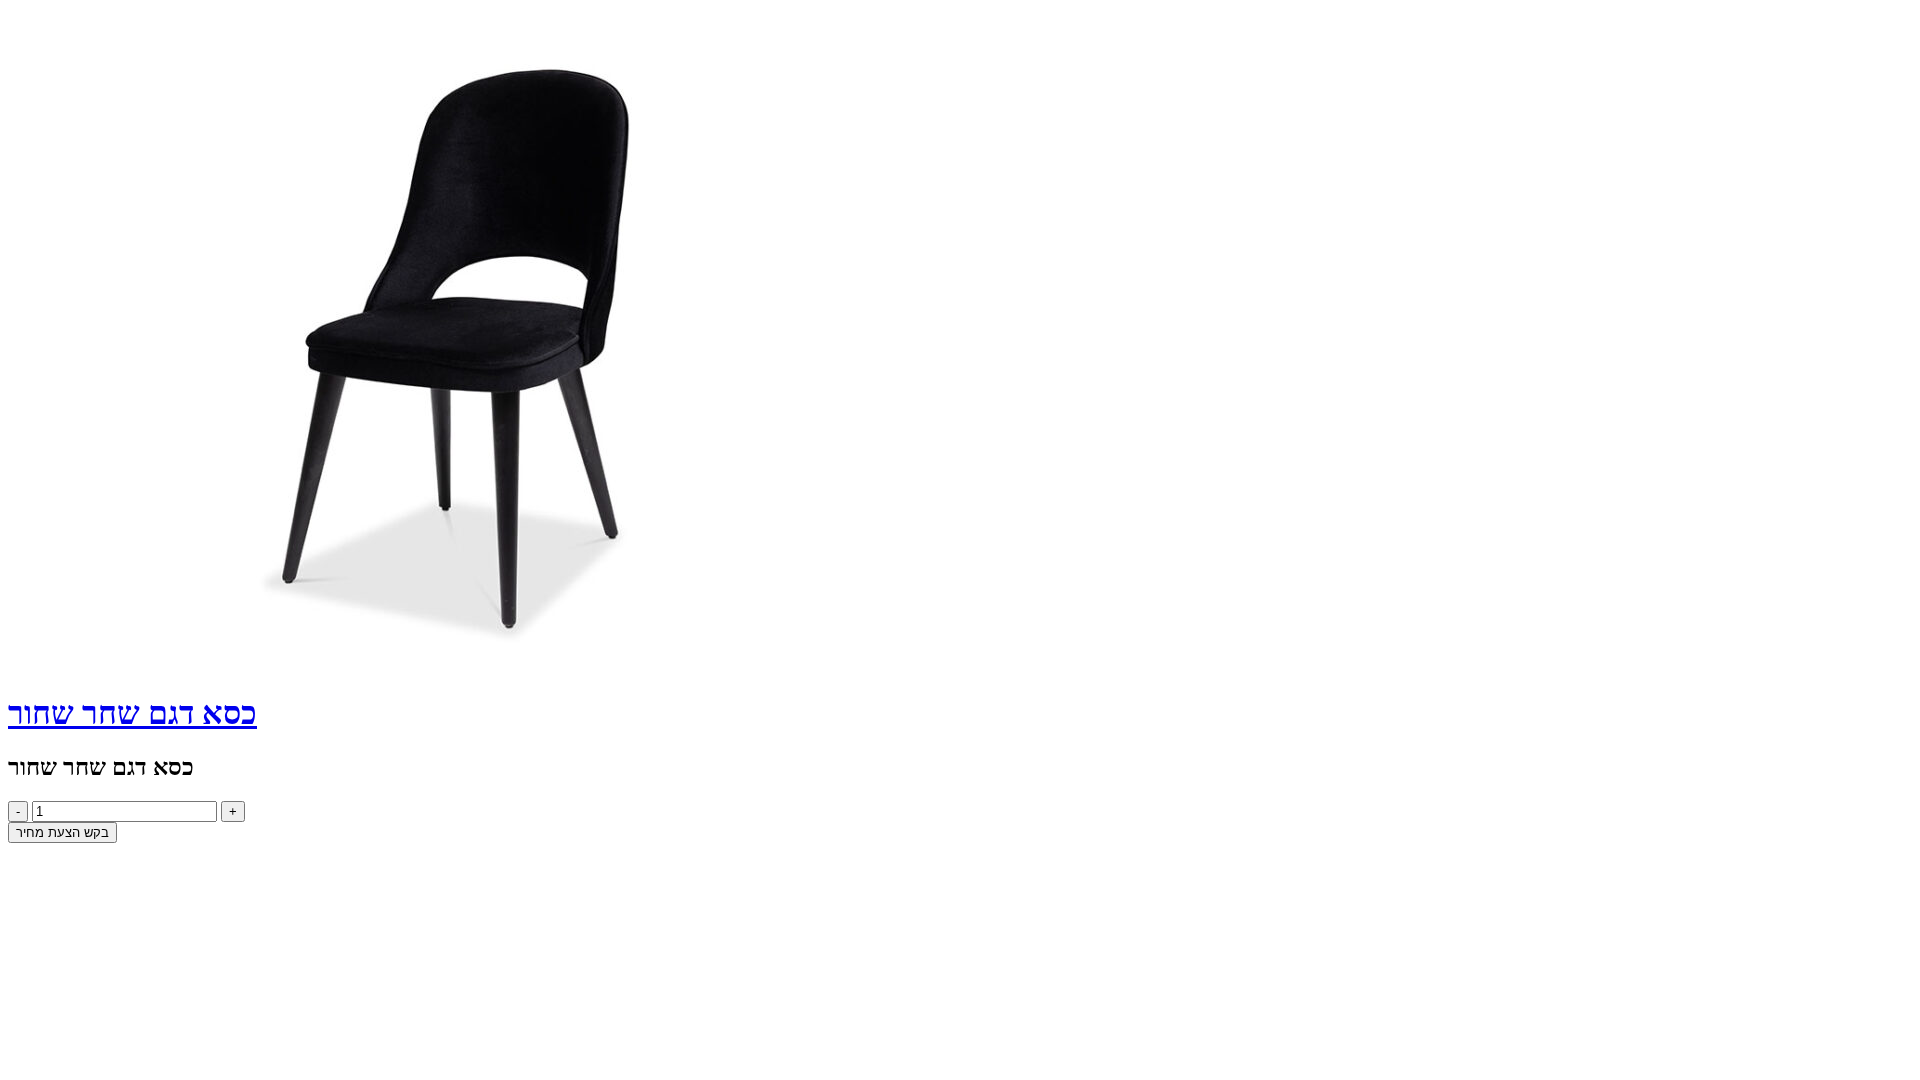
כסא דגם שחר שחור (132, 713)
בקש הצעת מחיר (62, 832)
